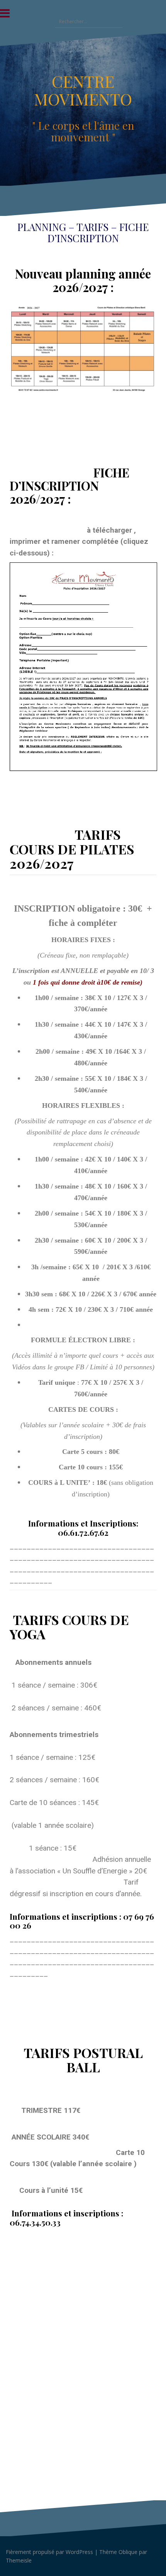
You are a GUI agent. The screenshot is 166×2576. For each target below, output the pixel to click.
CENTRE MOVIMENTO (83, 90)
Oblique (128, 2552)
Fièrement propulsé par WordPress (49, 2552)
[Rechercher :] (85, 21)
